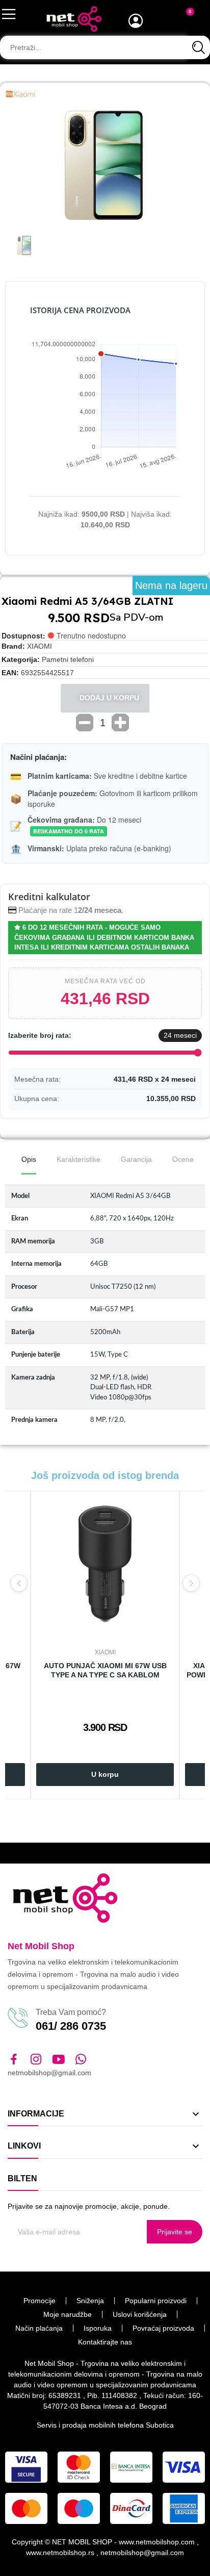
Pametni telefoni (68, 659)
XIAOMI (40, 646)
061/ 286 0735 (71, 2026)
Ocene (183, 1159)
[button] (15, 165)
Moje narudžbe (68, 2314)
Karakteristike (78, 1159)
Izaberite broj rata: (40, 1035)
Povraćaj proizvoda (163, 2328)
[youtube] (59, 2060)
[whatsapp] (81, 2060)
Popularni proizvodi (156, 2301)
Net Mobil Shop (41, 1946)
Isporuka (98, 2328)
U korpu (105, 1774)
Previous (19, 1583)
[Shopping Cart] (184, 20)
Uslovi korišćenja (140, 2314)
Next (191, 1583)
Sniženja (90, 2301)
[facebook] (14, 2060)
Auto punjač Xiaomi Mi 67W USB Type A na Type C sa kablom (105, 1670)
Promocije (40, 2301)
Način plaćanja (39, 2328)
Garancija (136, 1159)
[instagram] (36, 2060)
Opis (29, 1159)
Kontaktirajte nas (105, 2342)
